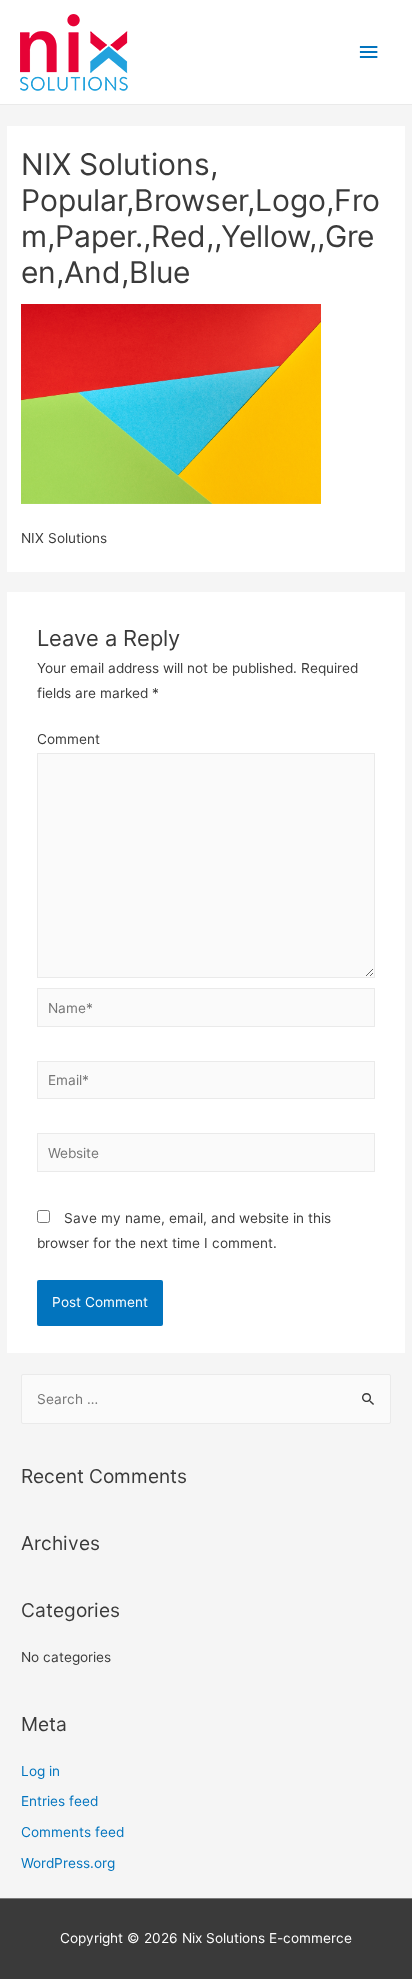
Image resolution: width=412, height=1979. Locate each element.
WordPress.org (68, 1863)
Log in (40, 1771)
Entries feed (59, 1801)
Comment (68, 739)
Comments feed (72, 1832)
